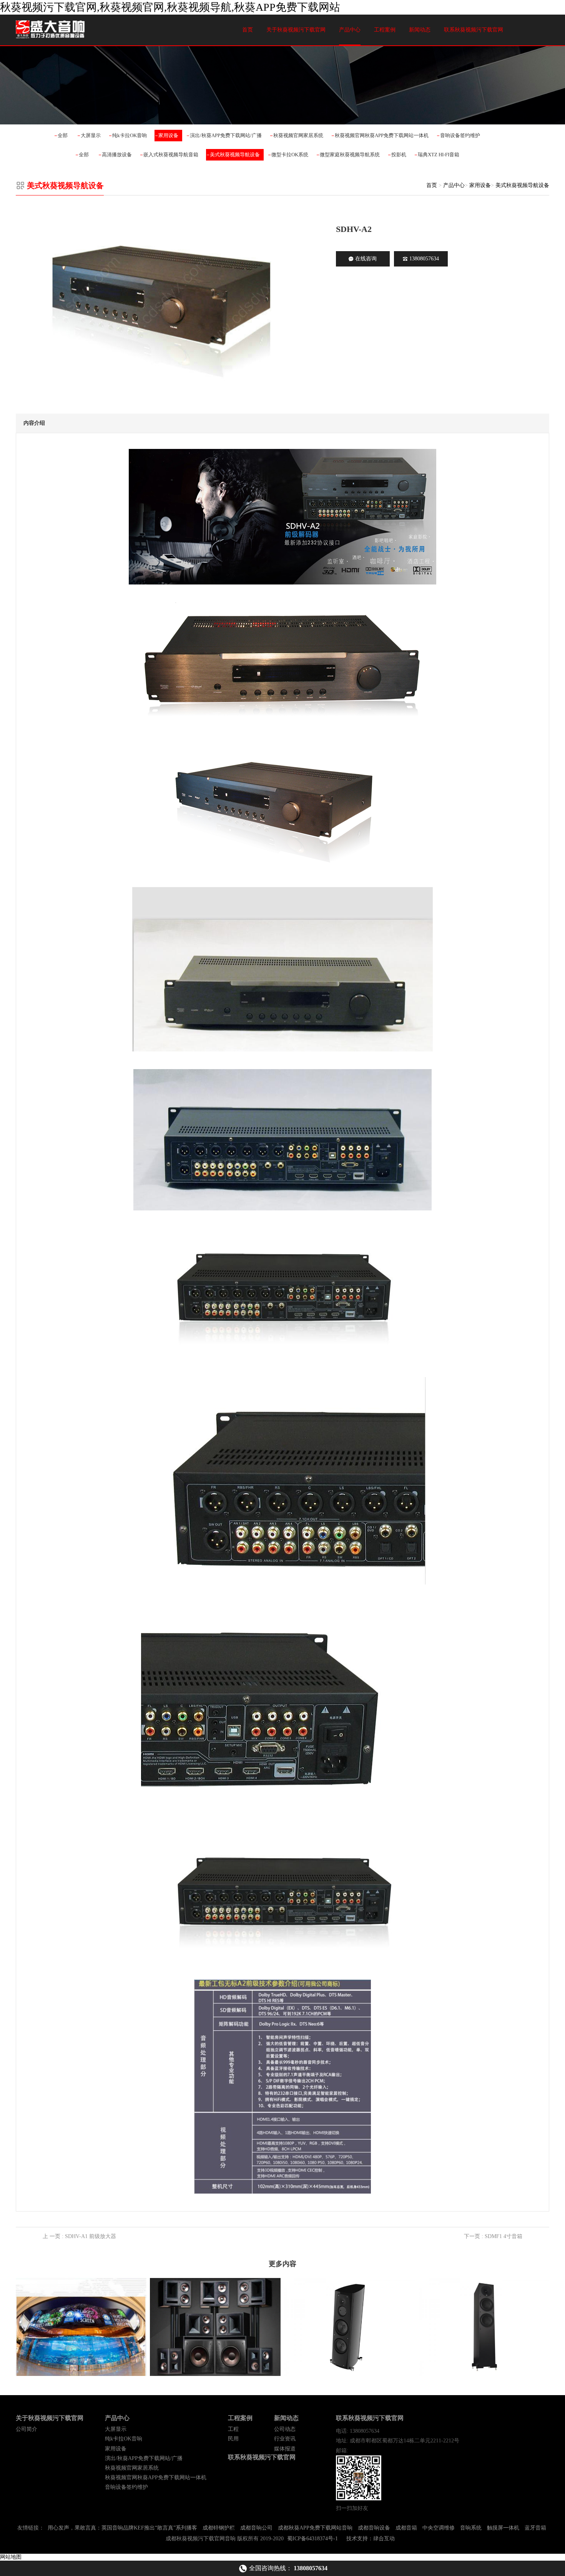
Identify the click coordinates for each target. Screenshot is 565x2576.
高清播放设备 (117, 155)
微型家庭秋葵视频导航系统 (350, 155)
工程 (233, 2429)
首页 (248, 30)
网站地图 (11, 2557)
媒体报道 (285, 2449)
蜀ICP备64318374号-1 (312, 2539)
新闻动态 (420, 30)
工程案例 (385, 30)
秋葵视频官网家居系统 (298, 135)
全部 (63, 135)
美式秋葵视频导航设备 (235, 155)
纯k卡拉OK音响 (130, 135)
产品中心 (350, 30)
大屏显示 (91, 135)
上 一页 (79, 2236)
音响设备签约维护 (460, 135)
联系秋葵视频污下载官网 (474, 30)
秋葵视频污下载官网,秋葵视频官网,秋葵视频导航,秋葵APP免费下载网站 (170, 7)
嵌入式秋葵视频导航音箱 (171, 155)
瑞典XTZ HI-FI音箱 (439, 155)
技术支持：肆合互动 (371, 2539)
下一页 (493, 2236)
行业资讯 (285, 2439)
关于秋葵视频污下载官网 (296, 30)
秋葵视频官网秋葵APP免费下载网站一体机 (382, 135)
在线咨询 (366, 259)
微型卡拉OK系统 (290, 155)
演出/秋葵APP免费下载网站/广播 (226, 135)
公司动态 (285, 2429)
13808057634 (424, 259)
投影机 (399, 155)
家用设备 (168, 135)
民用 (233, 2439)
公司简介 (27, 2429)
